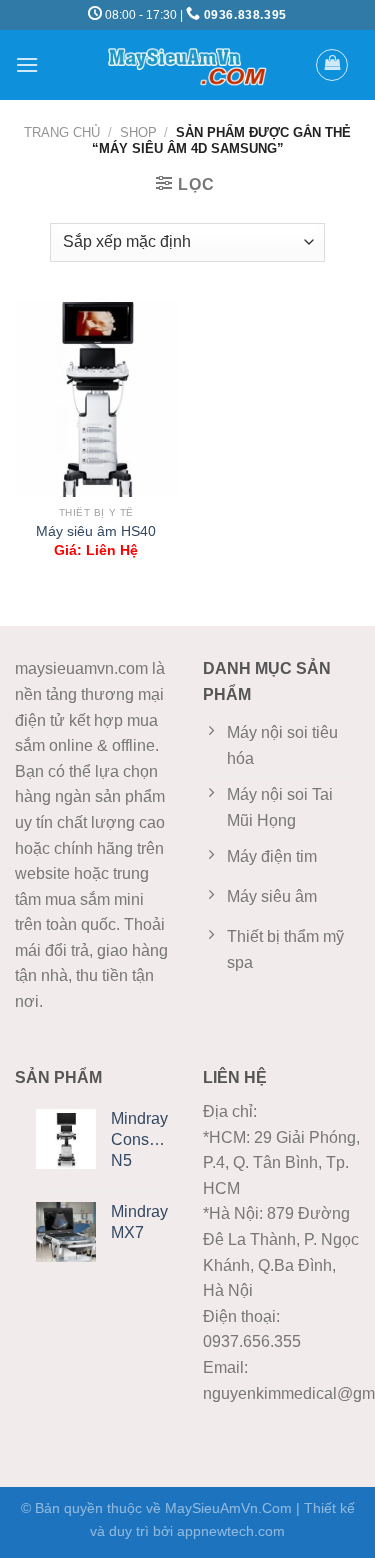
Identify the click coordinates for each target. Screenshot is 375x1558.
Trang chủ (62, 132)
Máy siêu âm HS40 (96, 531)
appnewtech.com (231, 1531)
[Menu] (27, 64)
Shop (138, 132)
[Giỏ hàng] (332, 65)
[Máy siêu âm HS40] (96, 399)
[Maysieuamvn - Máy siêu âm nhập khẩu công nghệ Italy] (188, 65)
